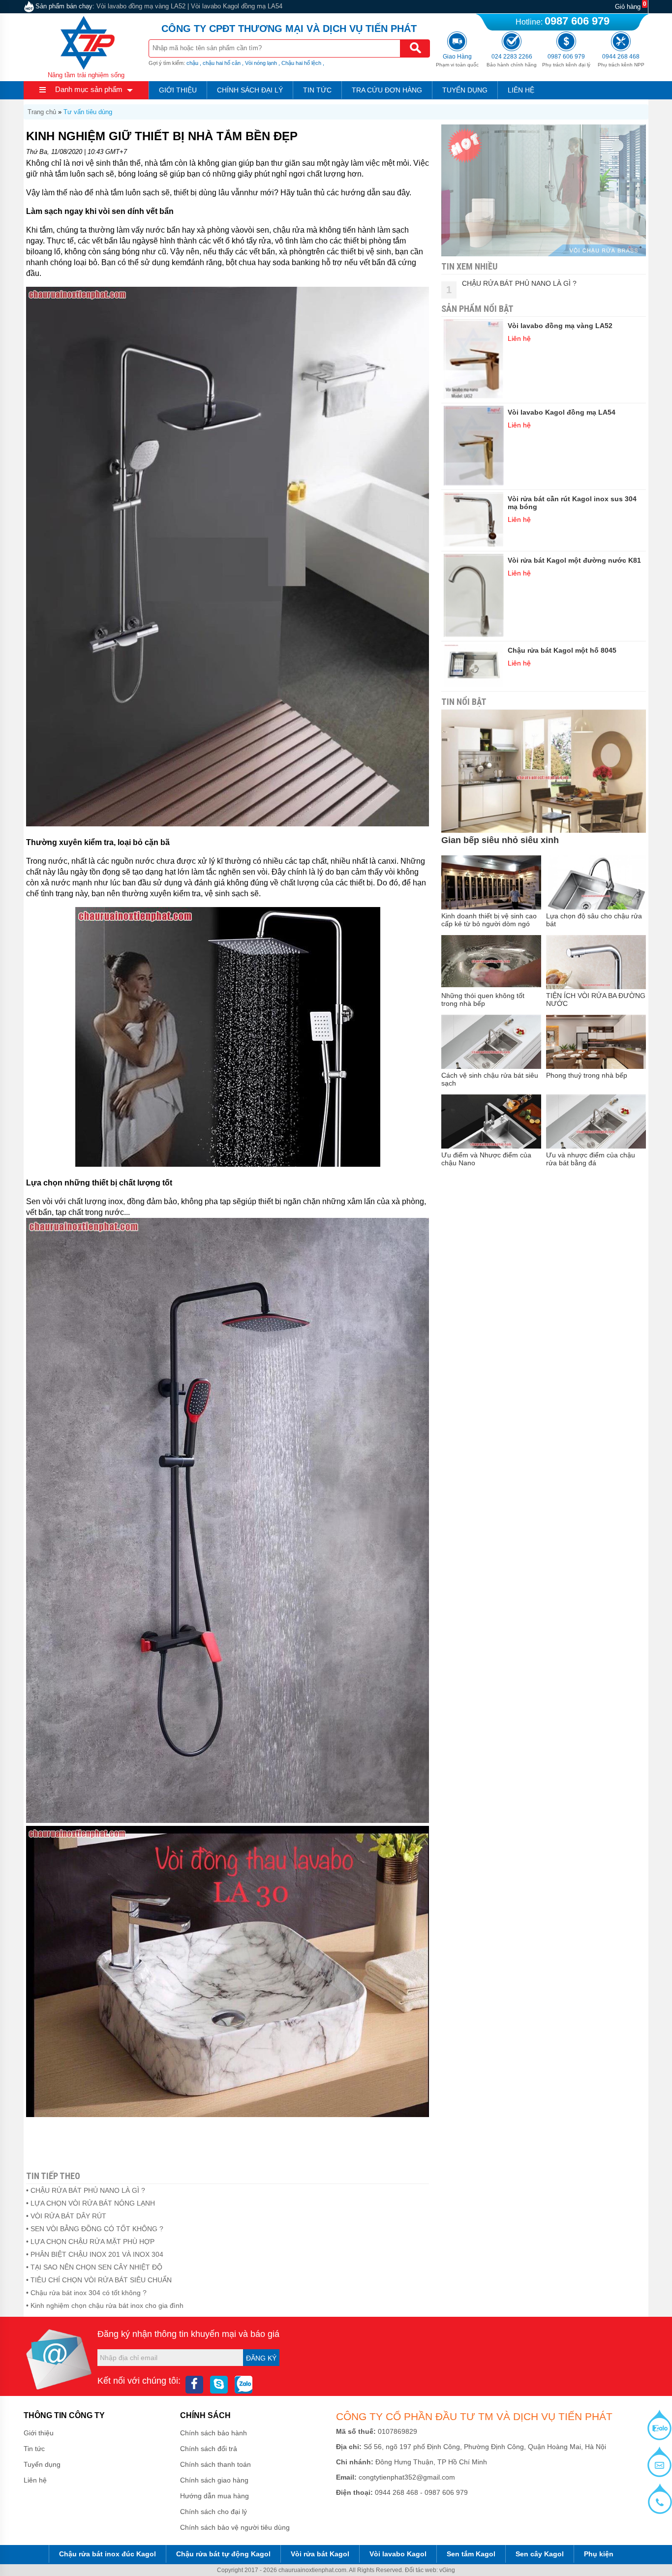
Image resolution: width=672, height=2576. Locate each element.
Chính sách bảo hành (214, 2433)
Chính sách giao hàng (214, 2480)
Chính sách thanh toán (215, 2464)
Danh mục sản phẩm (89, 89)
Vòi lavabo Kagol (398, 2554)
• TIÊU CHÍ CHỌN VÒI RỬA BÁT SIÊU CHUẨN (99, 2280)
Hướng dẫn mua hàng (214, 2496)
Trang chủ (42, 112)
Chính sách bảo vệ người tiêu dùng (235, 2527)
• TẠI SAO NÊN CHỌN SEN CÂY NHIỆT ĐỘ (94, 2267)
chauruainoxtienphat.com (312, 2570)
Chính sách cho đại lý (214, 2512)
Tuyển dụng (465, 90)
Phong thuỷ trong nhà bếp (587, 1075)
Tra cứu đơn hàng (387, 90)
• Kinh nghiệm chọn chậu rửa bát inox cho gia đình (105, 2305)
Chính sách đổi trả (209, 2449)
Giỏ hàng (628, 7)
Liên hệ (521, 90)
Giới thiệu (178, 90)
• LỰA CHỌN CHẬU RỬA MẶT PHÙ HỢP (90, 2242)
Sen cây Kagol (540, 2554)
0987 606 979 (577, 21)
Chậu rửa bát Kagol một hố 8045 (562, 650)
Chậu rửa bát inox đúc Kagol (107, 2554)
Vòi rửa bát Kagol (320, 2554)
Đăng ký (261, 2358)
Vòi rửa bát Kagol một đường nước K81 (574, 560)
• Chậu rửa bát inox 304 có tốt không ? (86, 2293)
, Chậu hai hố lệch (300, 63)
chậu (192, 63)
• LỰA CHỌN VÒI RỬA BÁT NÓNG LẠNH (91, 2203)
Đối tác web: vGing (430, 2570)
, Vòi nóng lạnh (260, 63)
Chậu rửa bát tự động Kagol (223, 2554)
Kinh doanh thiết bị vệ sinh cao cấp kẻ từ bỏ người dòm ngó (489, 920)
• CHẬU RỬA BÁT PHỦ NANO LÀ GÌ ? (86, 2190)
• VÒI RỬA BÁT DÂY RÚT (66, 2216)
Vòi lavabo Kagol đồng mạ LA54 (237, 6)
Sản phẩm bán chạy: (65, 6)
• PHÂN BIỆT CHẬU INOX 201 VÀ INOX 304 (95, 2254)
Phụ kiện (599, 2554)
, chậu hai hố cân (220, 63)
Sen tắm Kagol (471, 2554)
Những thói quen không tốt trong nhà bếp (483, 1000)
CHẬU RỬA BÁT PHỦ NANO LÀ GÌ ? (519, 283)
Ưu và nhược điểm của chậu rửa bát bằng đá (591, 1159)
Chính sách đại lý (250, 90)
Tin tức (317, 90)
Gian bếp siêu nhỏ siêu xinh (500, 840)
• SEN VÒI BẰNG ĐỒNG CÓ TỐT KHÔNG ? (95, 2229)
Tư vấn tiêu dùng (88, 112)
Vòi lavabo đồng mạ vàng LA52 (141, 6)
